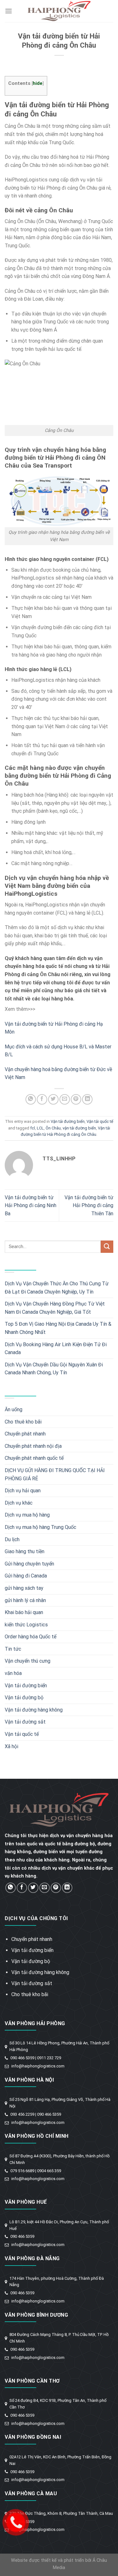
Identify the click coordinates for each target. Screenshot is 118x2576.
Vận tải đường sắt (25, 1722)
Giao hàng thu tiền (25, 1551)
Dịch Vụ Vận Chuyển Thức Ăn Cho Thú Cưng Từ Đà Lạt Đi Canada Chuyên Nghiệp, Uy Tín (57, 1288)
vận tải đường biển (79, 1128)
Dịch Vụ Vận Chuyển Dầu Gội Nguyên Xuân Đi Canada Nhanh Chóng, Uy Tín (54, 1369)
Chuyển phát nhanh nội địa (33, 1446)
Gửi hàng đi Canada (26, 1576)
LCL (40, 1128)
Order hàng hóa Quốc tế (31, 1637)
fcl (33, 1128)
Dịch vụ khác (19, 1503)
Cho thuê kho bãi (23, 1422)
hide (38, 83)
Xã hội (11, 1746)
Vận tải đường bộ (24, 1698)
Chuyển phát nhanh (25, 1434)
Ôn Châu (53, 1128)
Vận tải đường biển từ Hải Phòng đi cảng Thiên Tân (89, 1205)
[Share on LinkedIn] (87, 1099)
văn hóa (13, 1673)
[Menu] (8, 11)
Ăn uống (14, 1409)
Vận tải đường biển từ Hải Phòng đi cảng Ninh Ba (31, 1205)
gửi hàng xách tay (24, 1588)
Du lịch (12, 1539)
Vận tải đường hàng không (34, 1710)
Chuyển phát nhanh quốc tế (34, 1458)
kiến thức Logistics (26, 1625)
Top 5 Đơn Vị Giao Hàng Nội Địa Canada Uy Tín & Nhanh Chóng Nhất (58, 1328)
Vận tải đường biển (68, 1121)
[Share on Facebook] (42, 1099)
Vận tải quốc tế (100, 1121)
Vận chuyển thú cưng (28, 1661)
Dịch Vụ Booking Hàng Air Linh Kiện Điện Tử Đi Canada (56, 1349)
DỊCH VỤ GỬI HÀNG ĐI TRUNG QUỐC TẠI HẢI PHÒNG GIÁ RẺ (55, 1474)
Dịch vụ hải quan (23, 1491)
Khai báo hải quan (24, 1612)
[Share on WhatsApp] (31, 1099)
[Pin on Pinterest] (76, 1099)
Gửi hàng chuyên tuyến (29, 1564)
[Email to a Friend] (65, 1099)
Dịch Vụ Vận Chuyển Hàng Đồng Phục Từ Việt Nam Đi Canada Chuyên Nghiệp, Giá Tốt (55, 1308)
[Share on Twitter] (53, 1099)
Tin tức (13, 1649)
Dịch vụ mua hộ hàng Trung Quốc (40, 1527)
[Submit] (107, 1247)
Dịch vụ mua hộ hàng (27, 1515)
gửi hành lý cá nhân (25, 1600)
